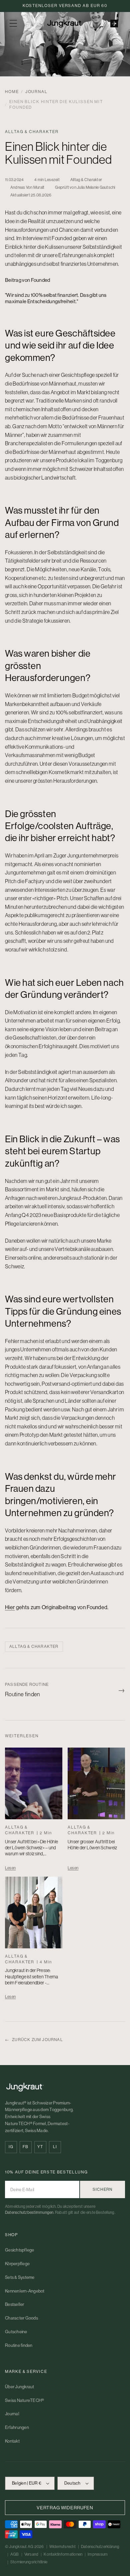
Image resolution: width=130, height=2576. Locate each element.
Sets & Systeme (20, 2277)
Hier (10, 1607)
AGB (15, 2554)
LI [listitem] (55, 2147)
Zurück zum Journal (34, 2040)
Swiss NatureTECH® (24, 2400)
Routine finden (19, 2345)
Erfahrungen (17, 2427)
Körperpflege (17, 2264)
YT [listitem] (40, 2147)
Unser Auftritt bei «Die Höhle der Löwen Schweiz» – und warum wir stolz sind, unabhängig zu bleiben (31, 1851)
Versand (31, 2554)
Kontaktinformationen (63, 2554)
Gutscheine (16, 2332)
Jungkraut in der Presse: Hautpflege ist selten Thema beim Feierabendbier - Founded (32, 1980)
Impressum (98, 2554)
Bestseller (15, 2304)
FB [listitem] (25, 2147)
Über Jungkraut (20, 2387)
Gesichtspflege (20, 2250)
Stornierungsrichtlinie (29, 2562)
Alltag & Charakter (34, 1647)
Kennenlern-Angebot (25, 2291)
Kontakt (12, 2441)
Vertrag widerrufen (65, 2508)
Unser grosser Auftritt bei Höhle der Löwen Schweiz (92, 1845)
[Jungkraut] (65, 2087)
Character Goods (21, 2318)
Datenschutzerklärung (100, 2547)
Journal (36, 92)
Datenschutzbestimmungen (29, 2212)
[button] (13, 23)
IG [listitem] (11, 2147)
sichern (102, 2189)
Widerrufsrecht (62, 2547)
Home (12, 92)
